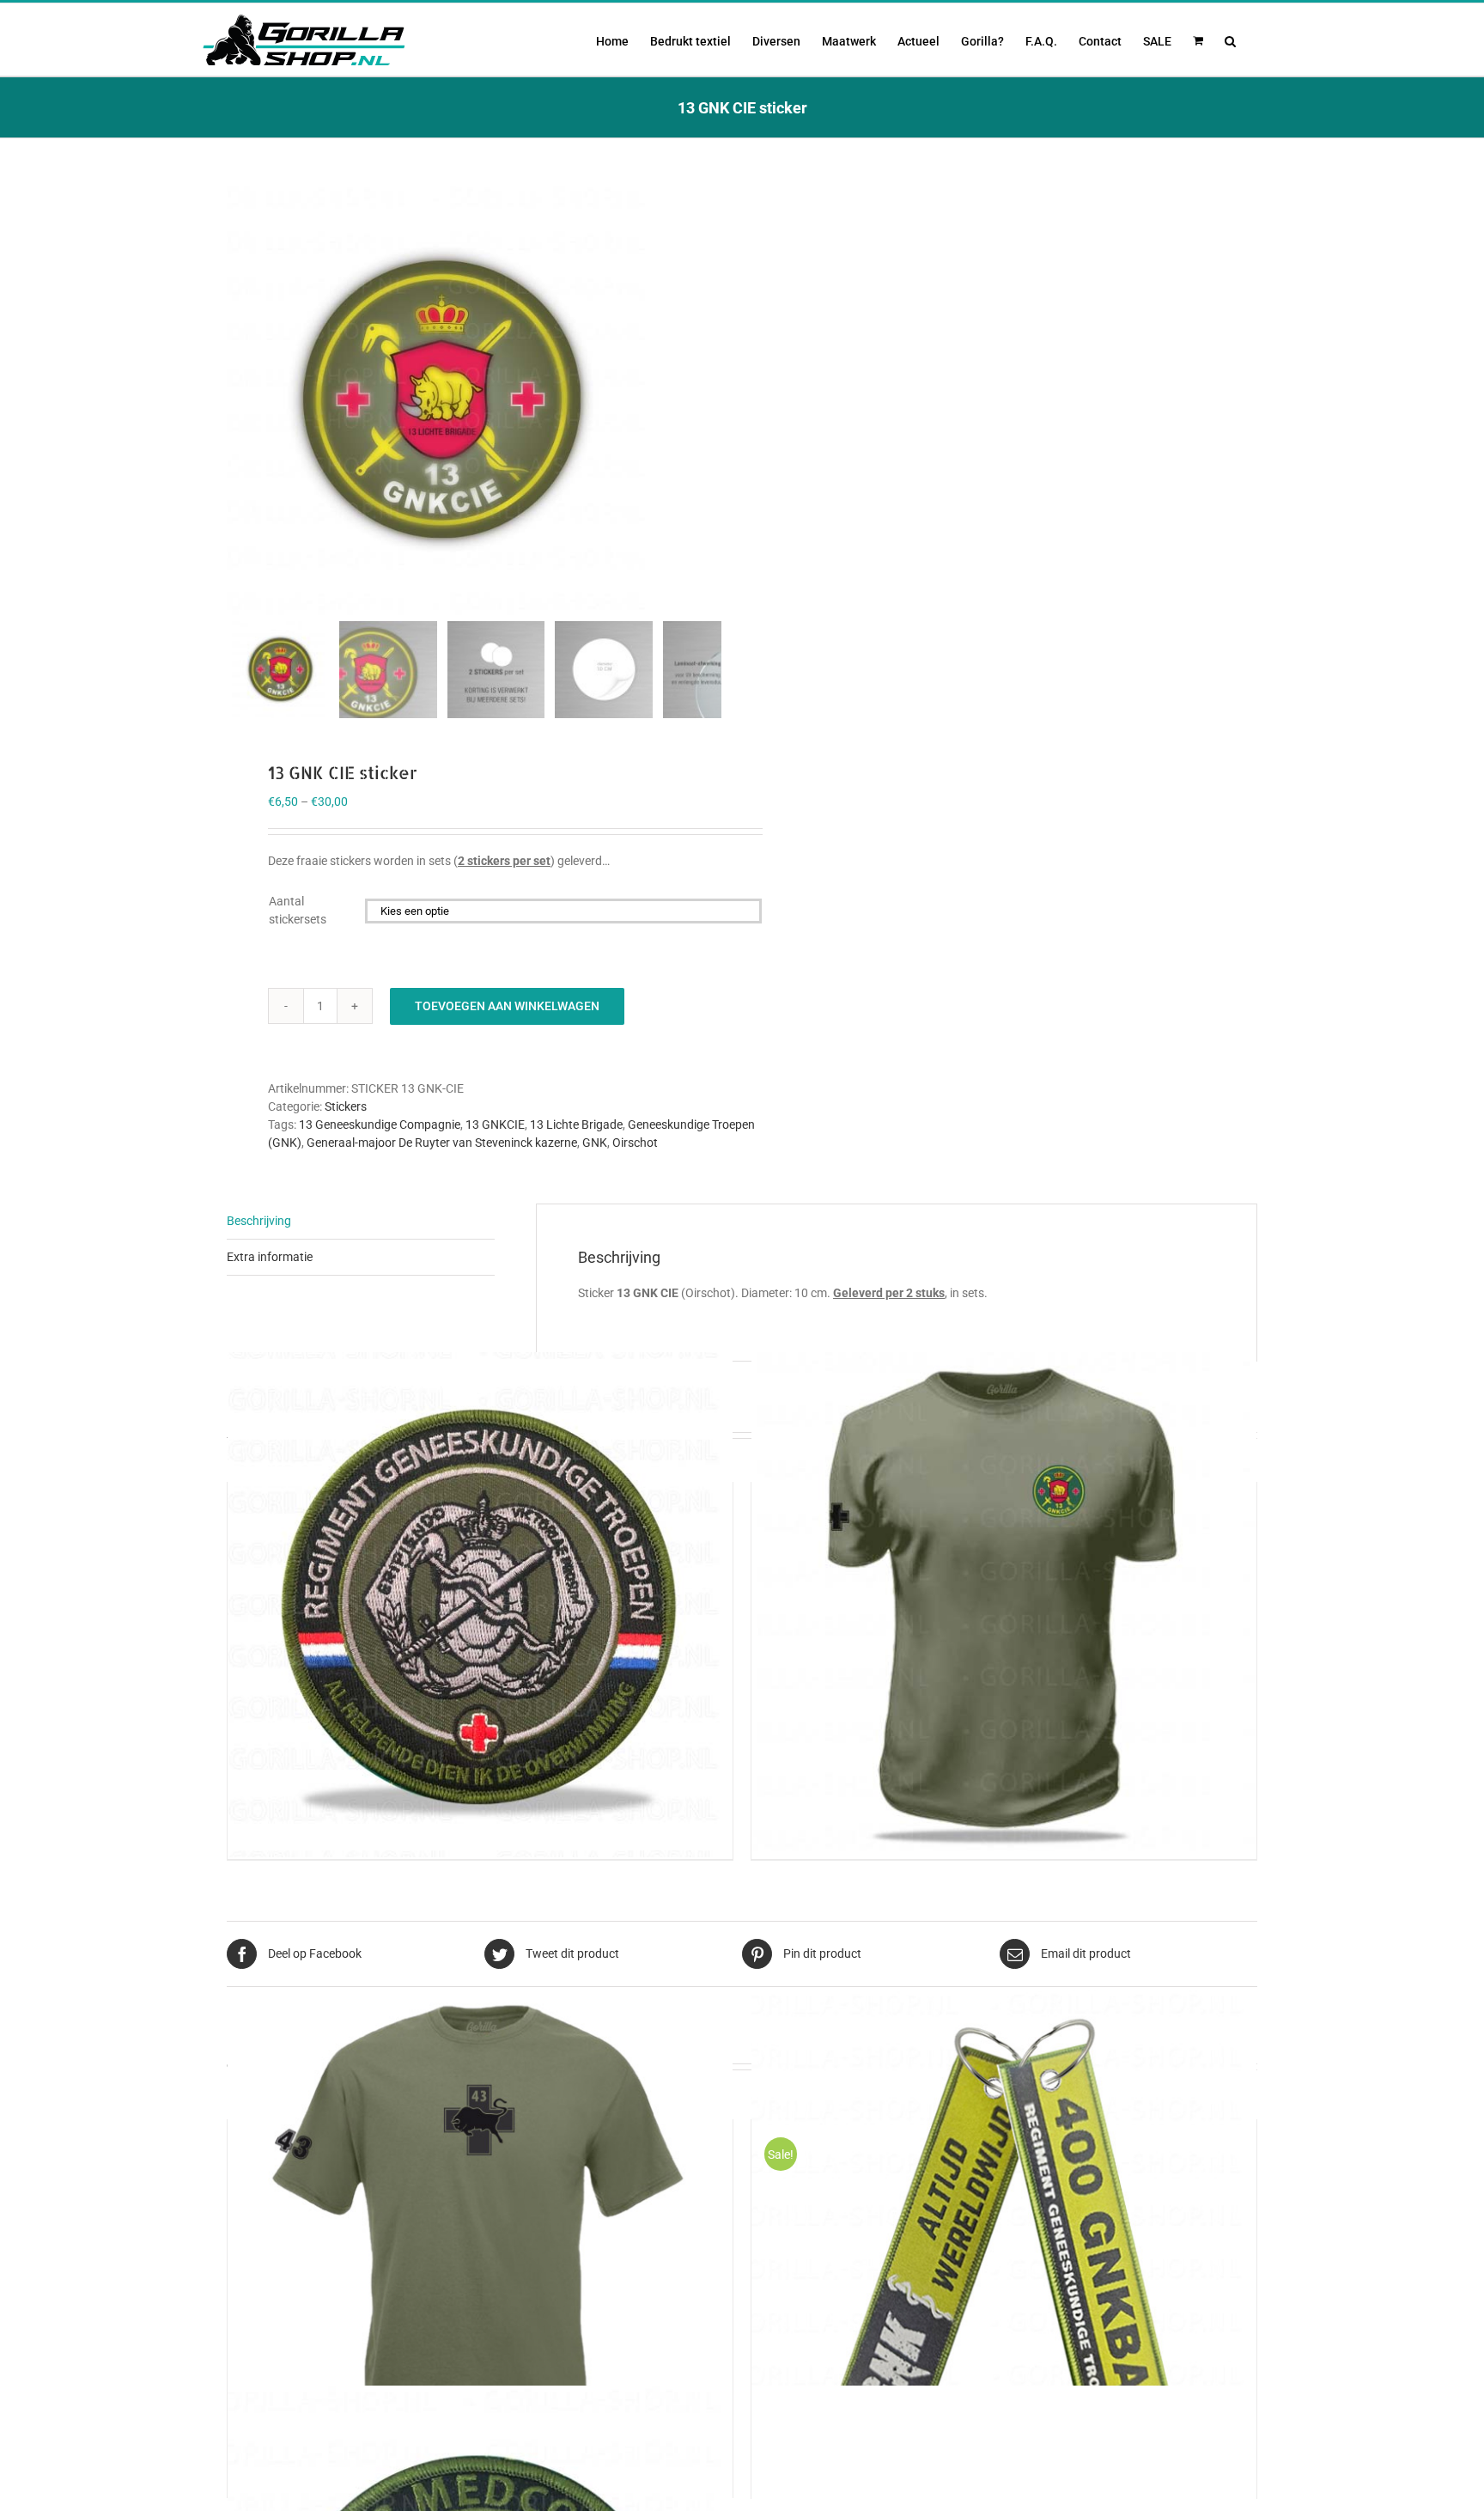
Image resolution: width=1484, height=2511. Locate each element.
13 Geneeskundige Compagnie (380, 1124)
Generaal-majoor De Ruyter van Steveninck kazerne (442, 1143)
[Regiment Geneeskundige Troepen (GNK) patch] (480, 1604)
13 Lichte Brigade (576, 1124)
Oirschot (635, 1143)
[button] (1230, 40)
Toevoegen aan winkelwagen (507, 1006)
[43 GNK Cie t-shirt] (480, 2242)
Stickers (346, 1106)
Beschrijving (259, 1221)
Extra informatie (270, 1257)
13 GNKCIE (495, 1124)
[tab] (361, 1222)
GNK (595, 1143)
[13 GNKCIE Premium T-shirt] (1004, 1604)
